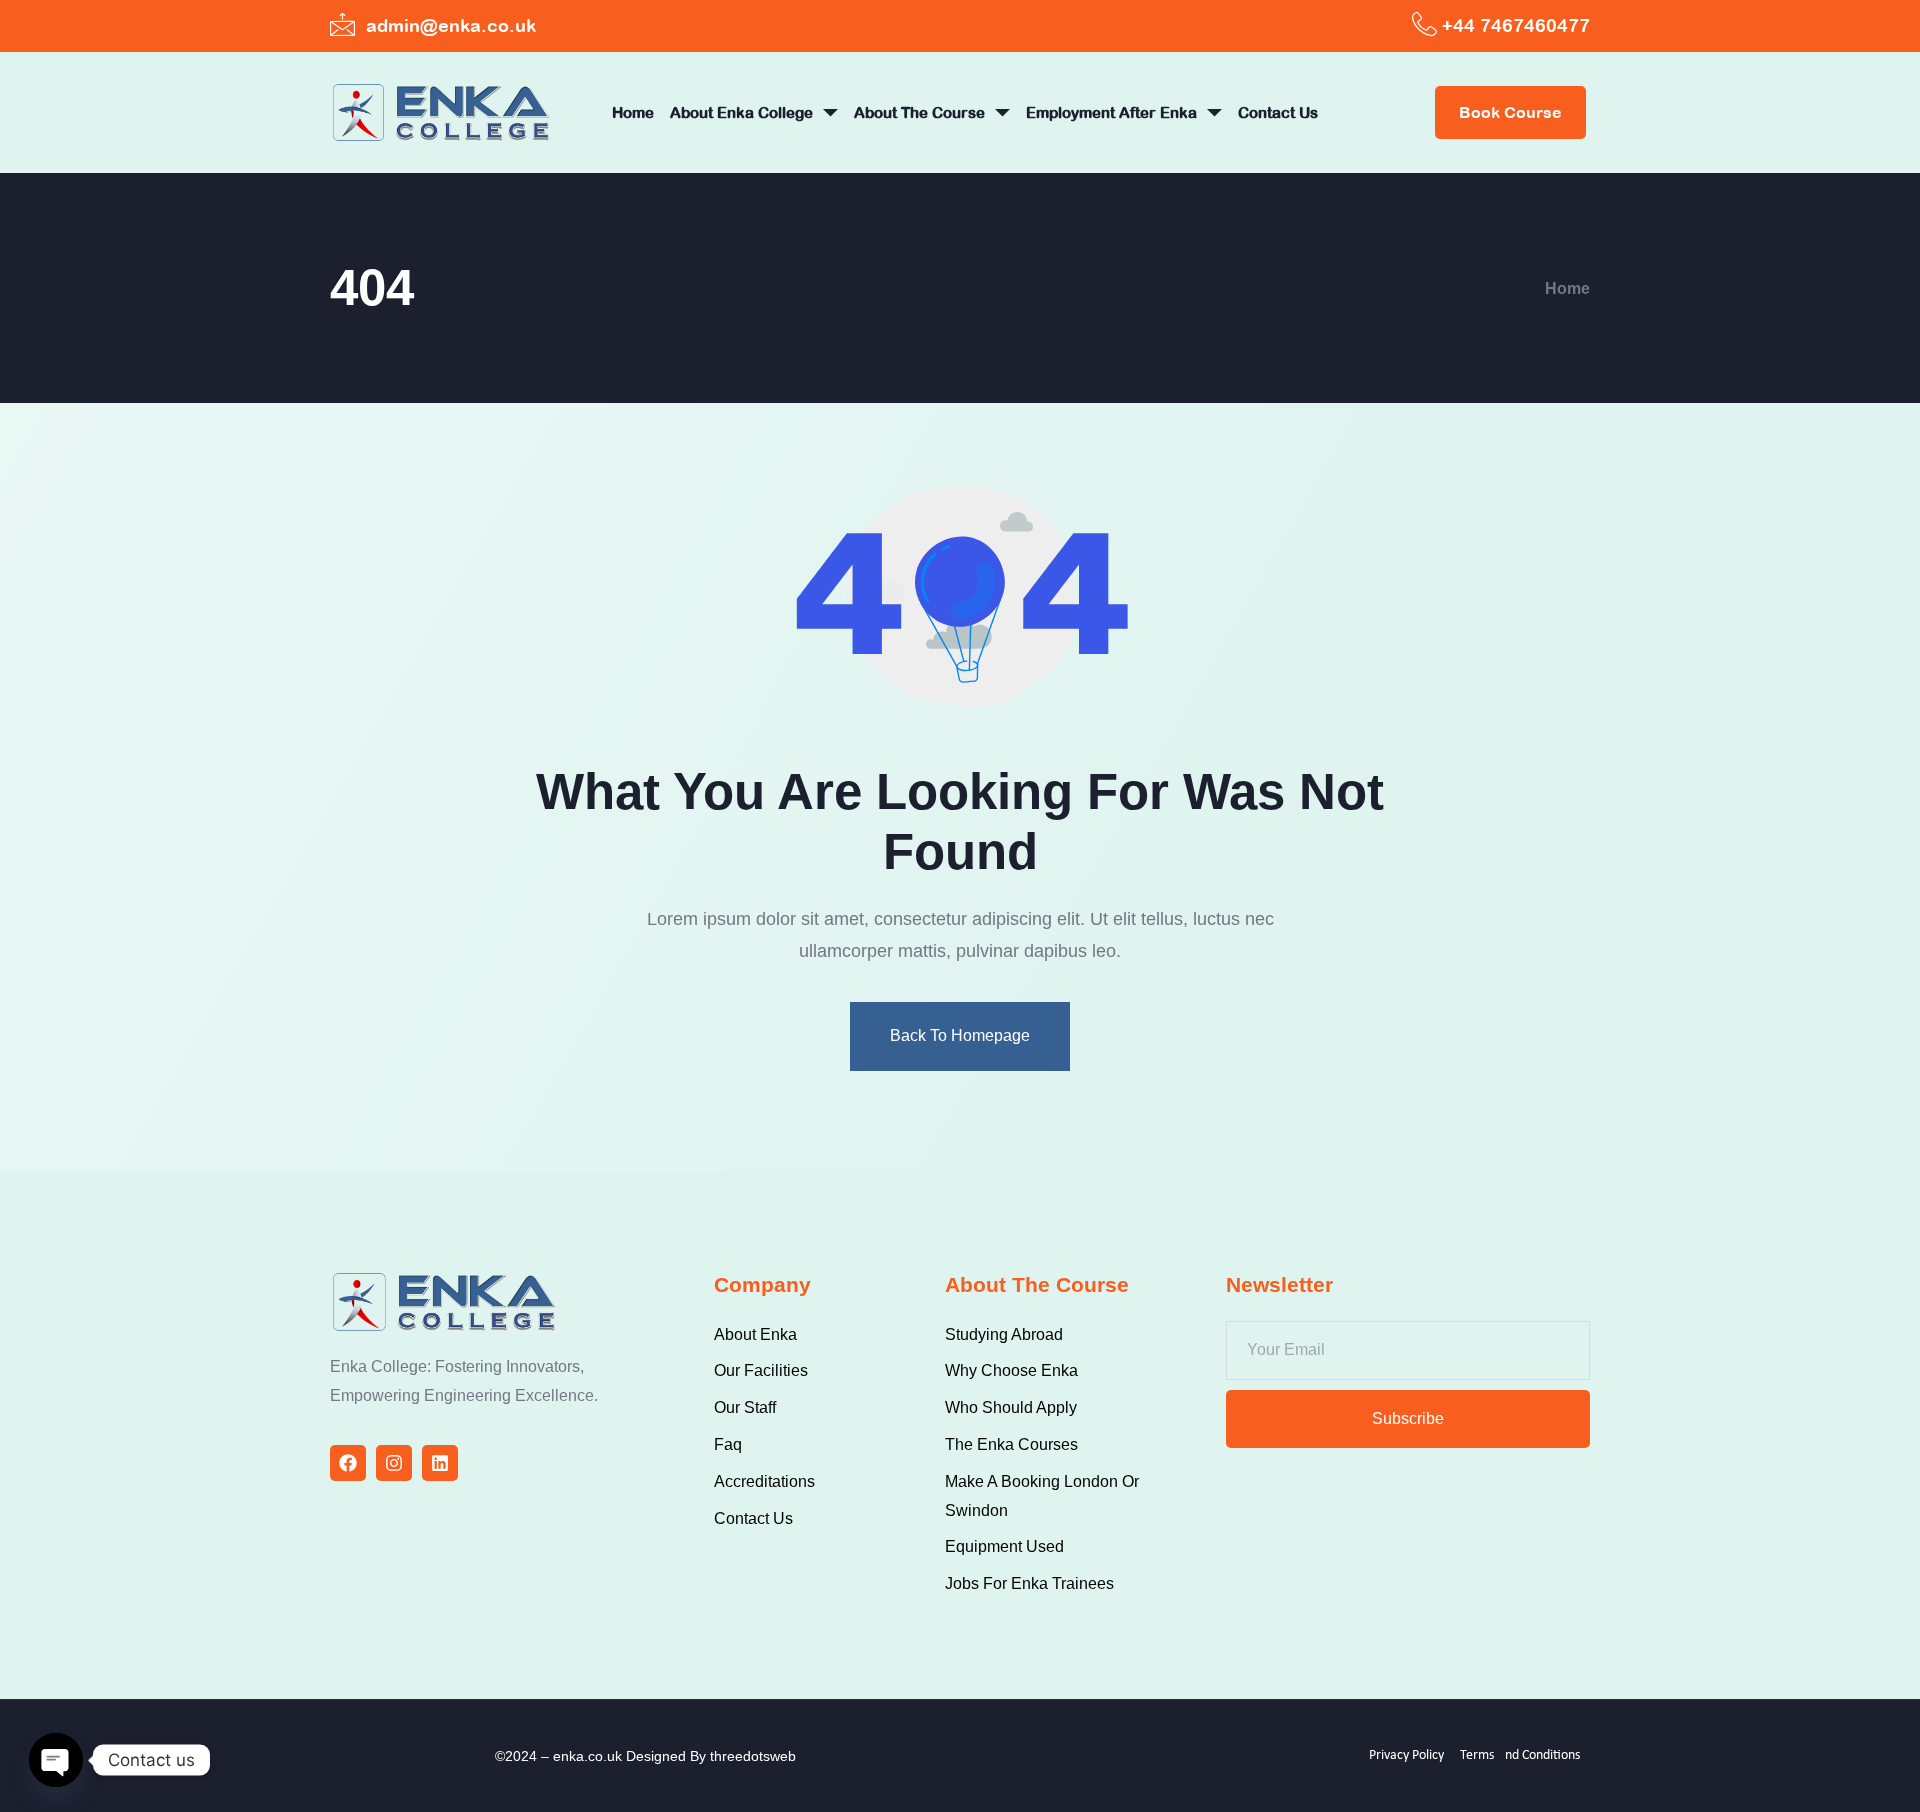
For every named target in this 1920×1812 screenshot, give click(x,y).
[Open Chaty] (56, 1760)
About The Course (919, 112)
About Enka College (741, 112)
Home (633, 112)
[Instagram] (394, 1463)
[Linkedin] (440, 1463)
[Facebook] (348, 1463)
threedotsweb (753, 1756)
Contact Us (1278, 112)
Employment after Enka (1111, 112)
